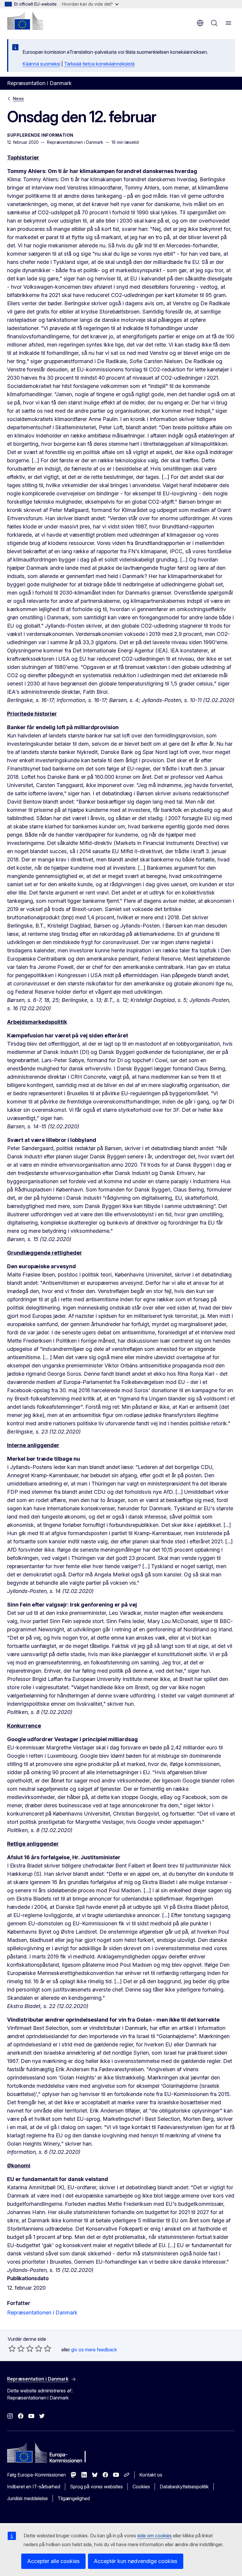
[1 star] (12, 2348)
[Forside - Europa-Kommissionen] (25, 21)
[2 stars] (17, 2348)
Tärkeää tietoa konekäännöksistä (99, 64)
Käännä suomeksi (41, 64)
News (18, 98)
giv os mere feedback (94, 2350)
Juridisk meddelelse (27, 2498)
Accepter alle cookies (53, 2561)
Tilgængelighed (74, 2498)
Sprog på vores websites (96, 2487)
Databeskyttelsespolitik (184, 2487)
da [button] (200, 23)
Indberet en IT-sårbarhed (34, 2487)
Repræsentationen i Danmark (42, 2313)
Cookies (141, 2487)
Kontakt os (151, 2475)
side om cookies (154, 2536)
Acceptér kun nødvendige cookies (136, 2561)
